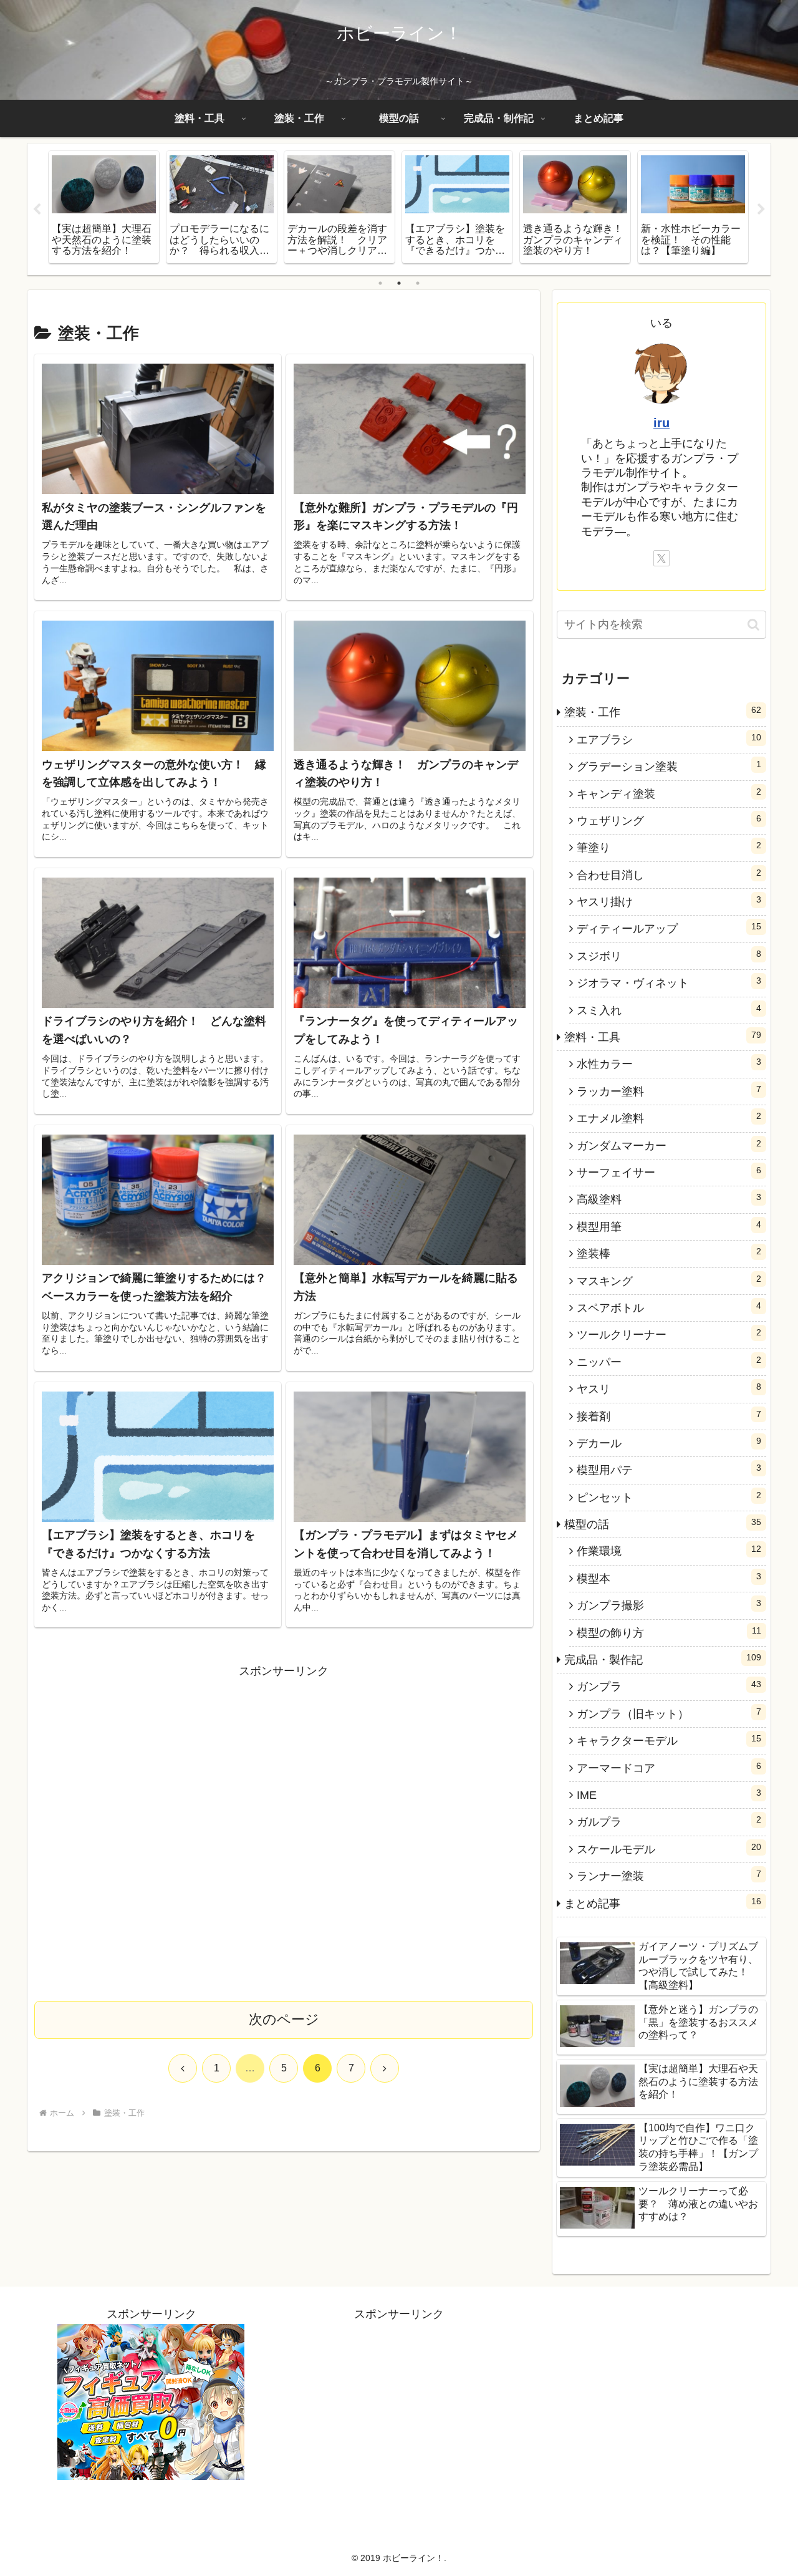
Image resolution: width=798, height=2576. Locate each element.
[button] (753, 625)
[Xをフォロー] (661, 558)
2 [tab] (399, 283)
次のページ (284, 2019)
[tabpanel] (104, 207)
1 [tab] (380, 283)
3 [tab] (418, 283)
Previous (37, 210)
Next (761, 210)
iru (661, 423)
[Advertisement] (284, 1831)
